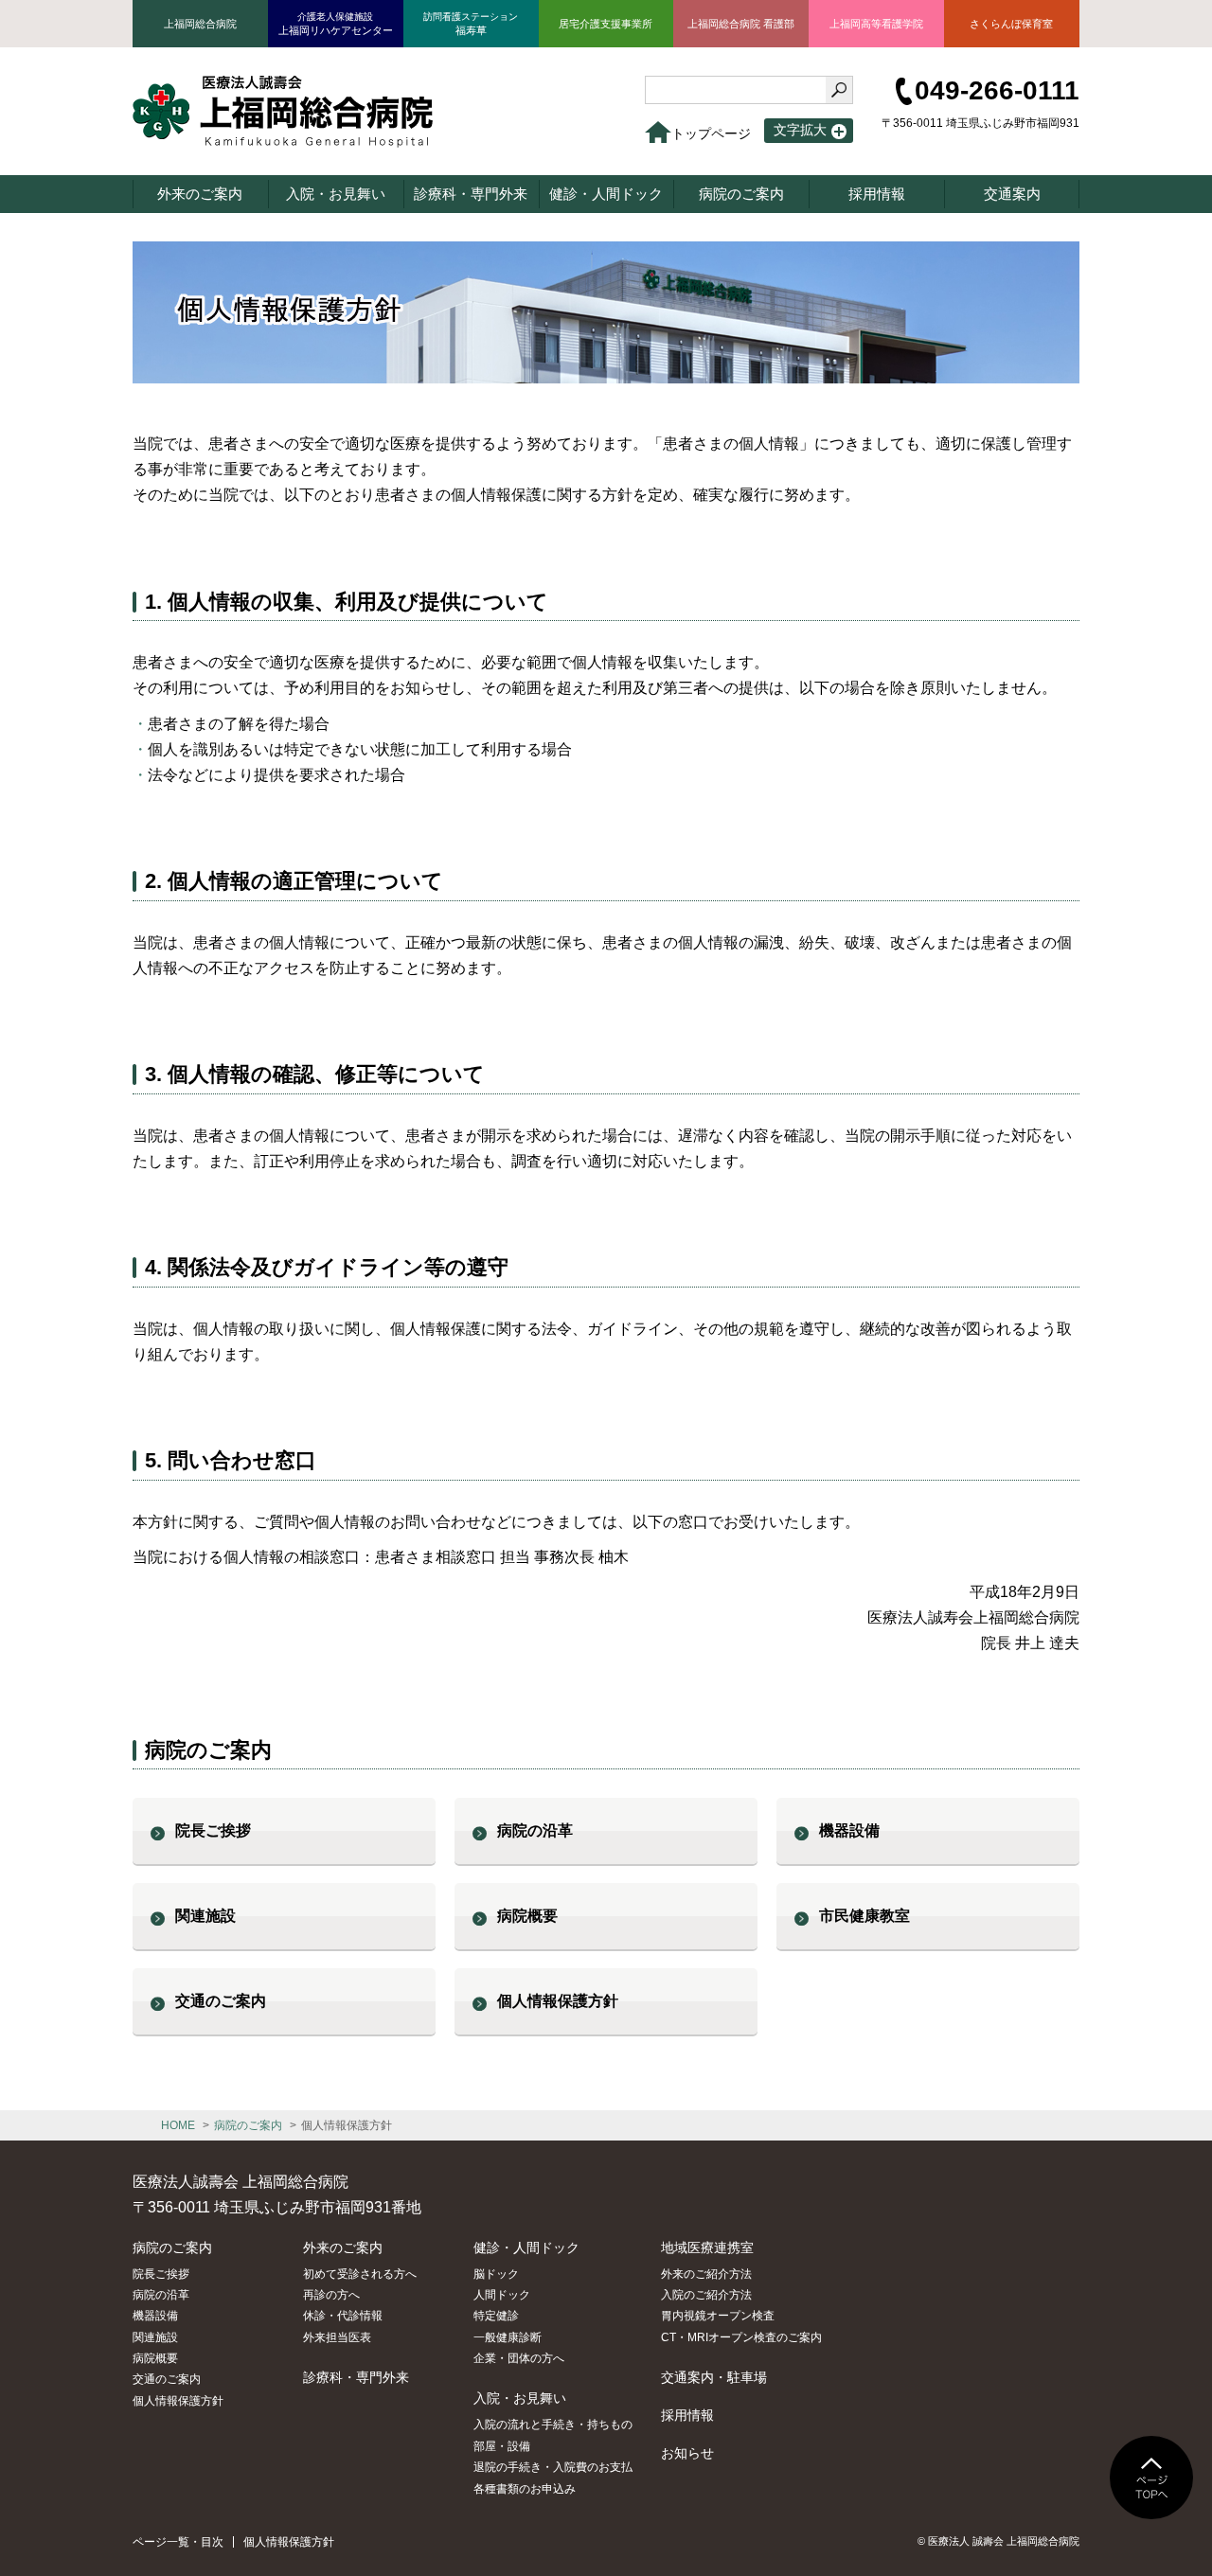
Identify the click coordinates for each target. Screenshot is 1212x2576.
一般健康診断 (508, 2337)
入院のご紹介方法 (706, 2295)
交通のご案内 (221, 2001)
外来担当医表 (337, 2337)
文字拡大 (800, 130)
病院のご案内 (248, 2125)
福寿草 (471, 24)
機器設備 (849, 1830)
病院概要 (527, 1916)
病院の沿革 (535, 1830)
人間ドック (502, 2295)
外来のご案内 (343, 2247)
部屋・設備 (502, 2446)
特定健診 (496, 2316)
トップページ (711, 133)
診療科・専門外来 (356, 2377)
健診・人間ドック (526, 2247)
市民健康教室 (864, 1916)
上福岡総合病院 (200, 24)
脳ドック (496, 2274)
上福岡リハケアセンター (336, 24)
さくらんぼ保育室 (1011, 24)
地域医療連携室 (707, 2247)
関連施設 (205, 1916)
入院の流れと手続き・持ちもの (553, 2425)
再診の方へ (331, 2295)
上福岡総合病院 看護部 (741, 24)
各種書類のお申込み (525, 2489)
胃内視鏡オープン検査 (718, 2316)
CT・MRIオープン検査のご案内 (741, 2337)
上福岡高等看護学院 (876, 24)
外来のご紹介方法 (706, 2274)
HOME (178, 2125)
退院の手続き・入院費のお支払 (553, 2467)
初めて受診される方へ (360, 2274)
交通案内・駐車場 (714, 2377)
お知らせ (687, 2453)
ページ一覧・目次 (178, 2542)
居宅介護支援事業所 (606, 24)
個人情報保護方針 (558, 2001)
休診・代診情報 (343, 2316)
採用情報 (687, 2415)
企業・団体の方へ (519, 2358)
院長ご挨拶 (213, 1830)
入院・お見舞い (520, 2398)
